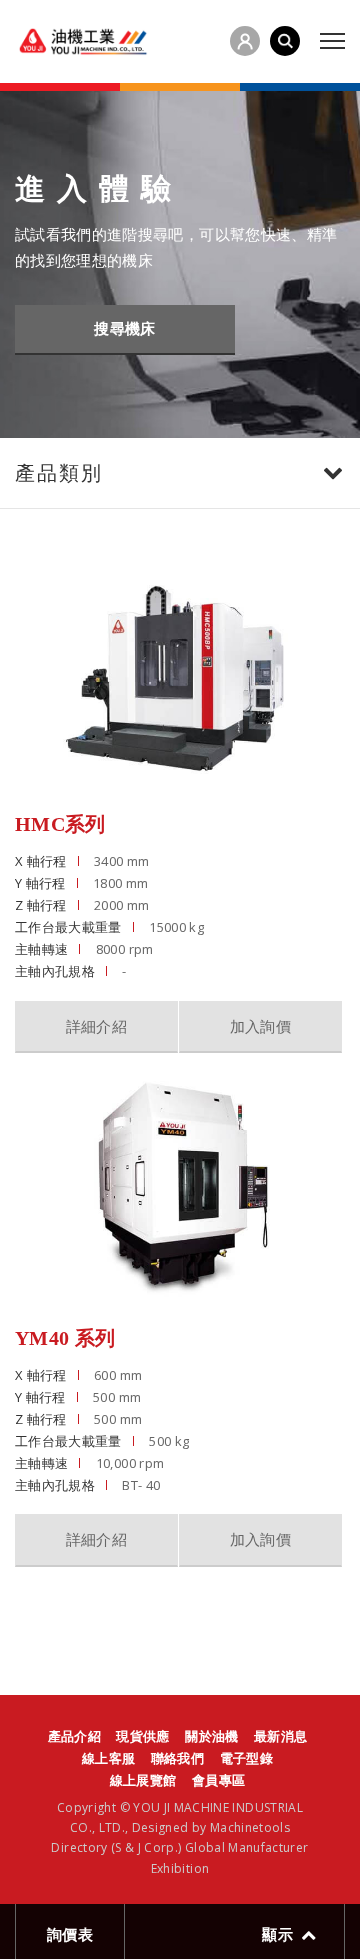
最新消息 (280, 1736)
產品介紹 (74, 1736)
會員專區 (218, 1780)
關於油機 (211, 1736)
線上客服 (108, 1758)
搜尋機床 (124, 328)
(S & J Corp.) (145, 1847)
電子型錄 (246, 1758)
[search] (285, 41)
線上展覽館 (143, 1780)
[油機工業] (83, 41)
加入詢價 (260, 1026)
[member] (245, 41)
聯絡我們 (177, 1758)
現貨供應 (142, 1736)
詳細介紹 (96, 1026)
